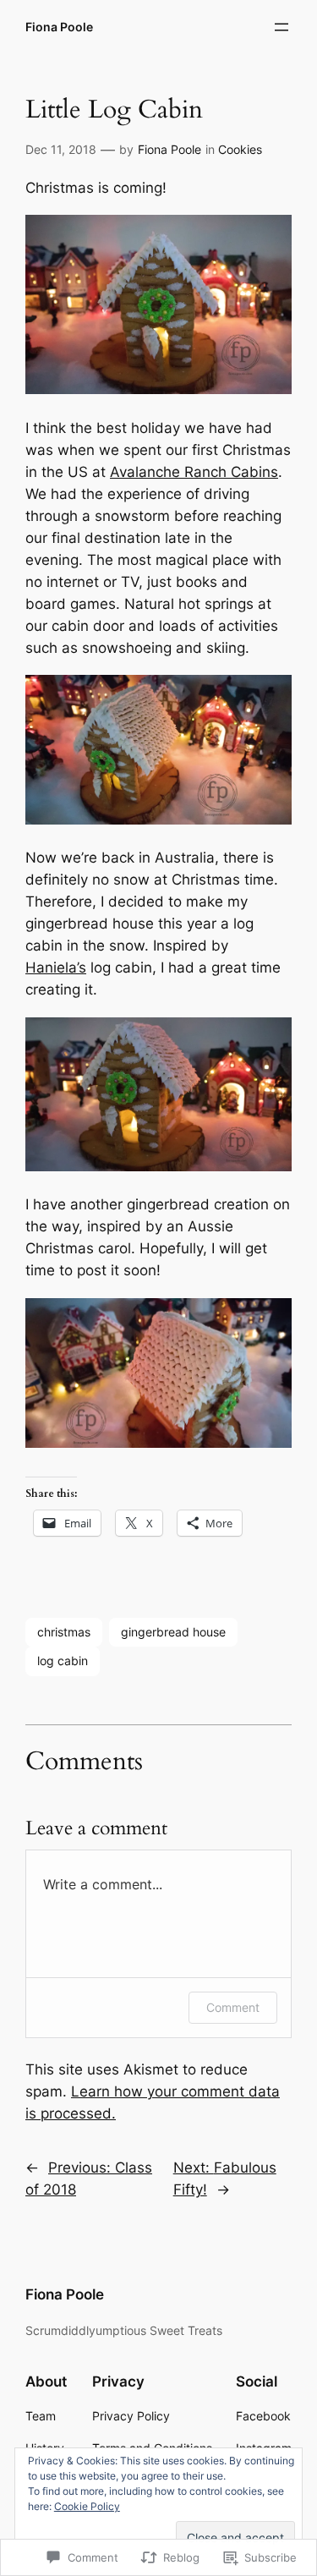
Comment (233, 2007)
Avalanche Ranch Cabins (194, 472)
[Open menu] (281, 27)
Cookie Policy (87, 2506)
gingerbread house (173, 1632)
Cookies (240, 149)
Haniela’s (56, 967)
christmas (64, 1632)
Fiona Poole (59, 27)
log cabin (63, 1661)
